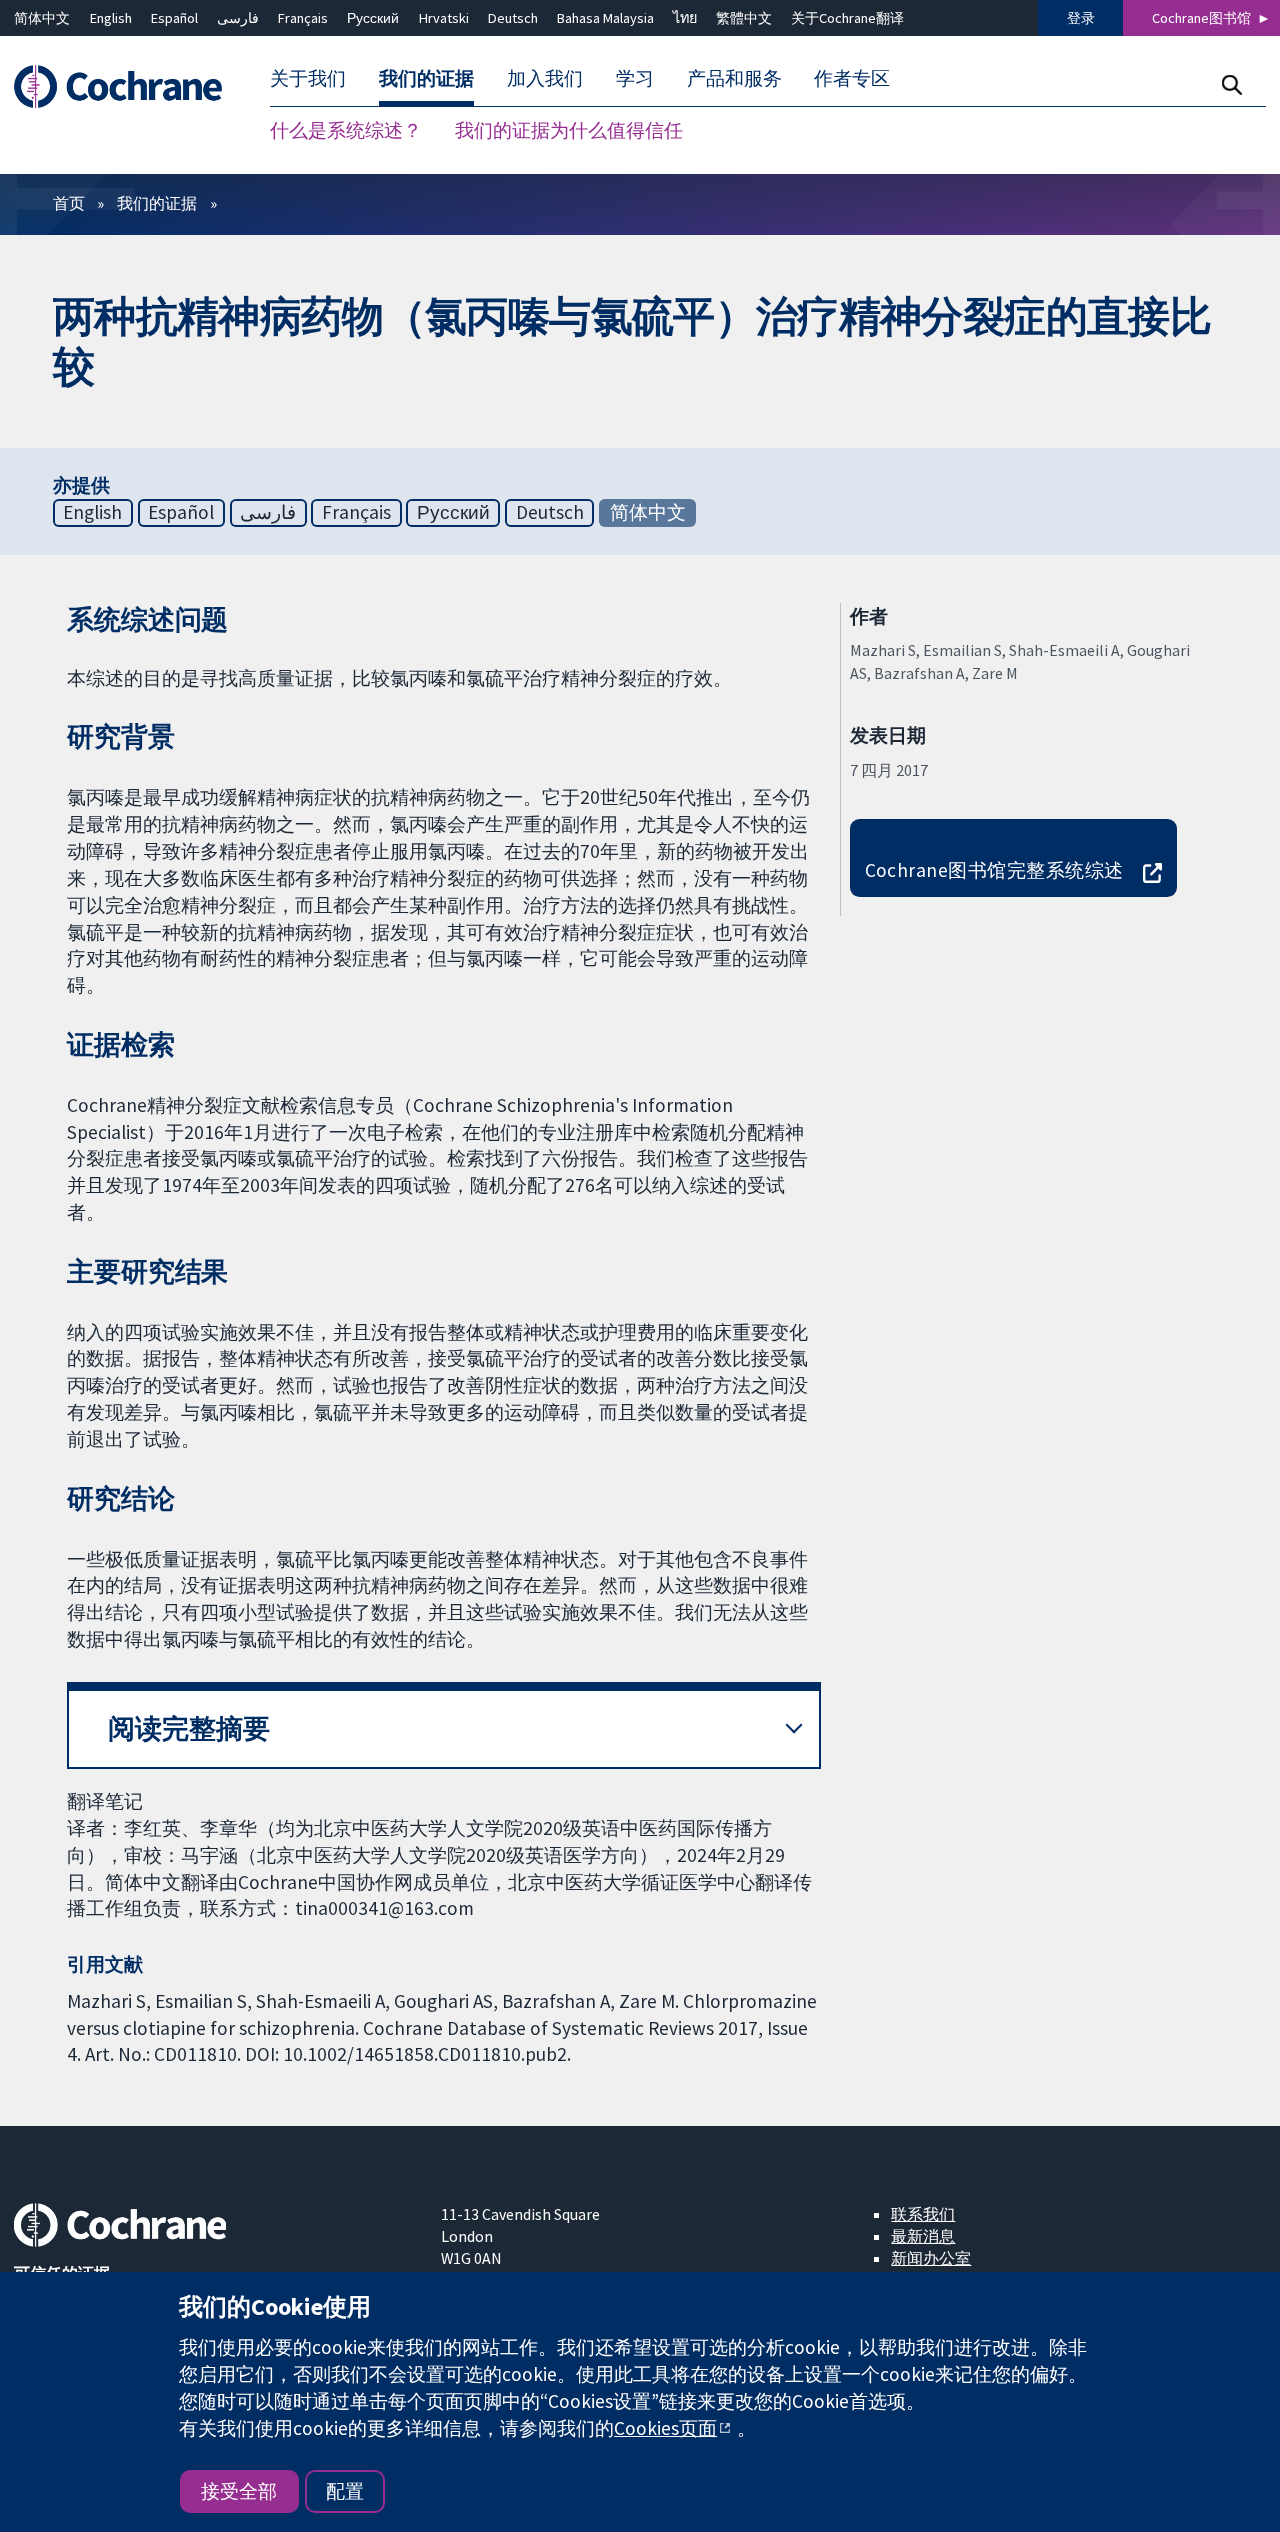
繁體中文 (744, 18)
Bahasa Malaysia (605, 18)
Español (174, 18)
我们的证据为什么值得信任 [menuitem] (569, 130)
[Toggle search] (1231, 84)
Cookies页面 (665, 2428)
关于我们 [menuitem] (308, 78)
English (111, 18)
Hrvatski (444, 18)
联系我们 (923, 2214)
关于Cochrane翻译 (847, 18)
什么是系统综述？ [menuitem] (346, 130)
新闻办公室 (931, 2258)
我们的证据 (157, 203)
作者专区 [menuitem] (852, 78)
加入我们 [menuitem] (545, 78)
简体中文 (42, 18)
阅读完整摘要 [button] (189, 1728)
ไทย (685, 18)
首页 (69, 203)
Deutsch (513, 18)
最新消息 (923, 2236)
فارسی (238, 18)
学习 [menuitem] (635, 78)
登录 (1081, 18)
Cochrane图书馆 (1201, 18)
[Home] (127, 86)
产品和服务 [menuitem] (734, 78)
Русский (373, 18)
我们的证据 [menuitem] (426, 78)
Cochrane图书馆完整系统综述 (994, 870)
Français (303, 18)
